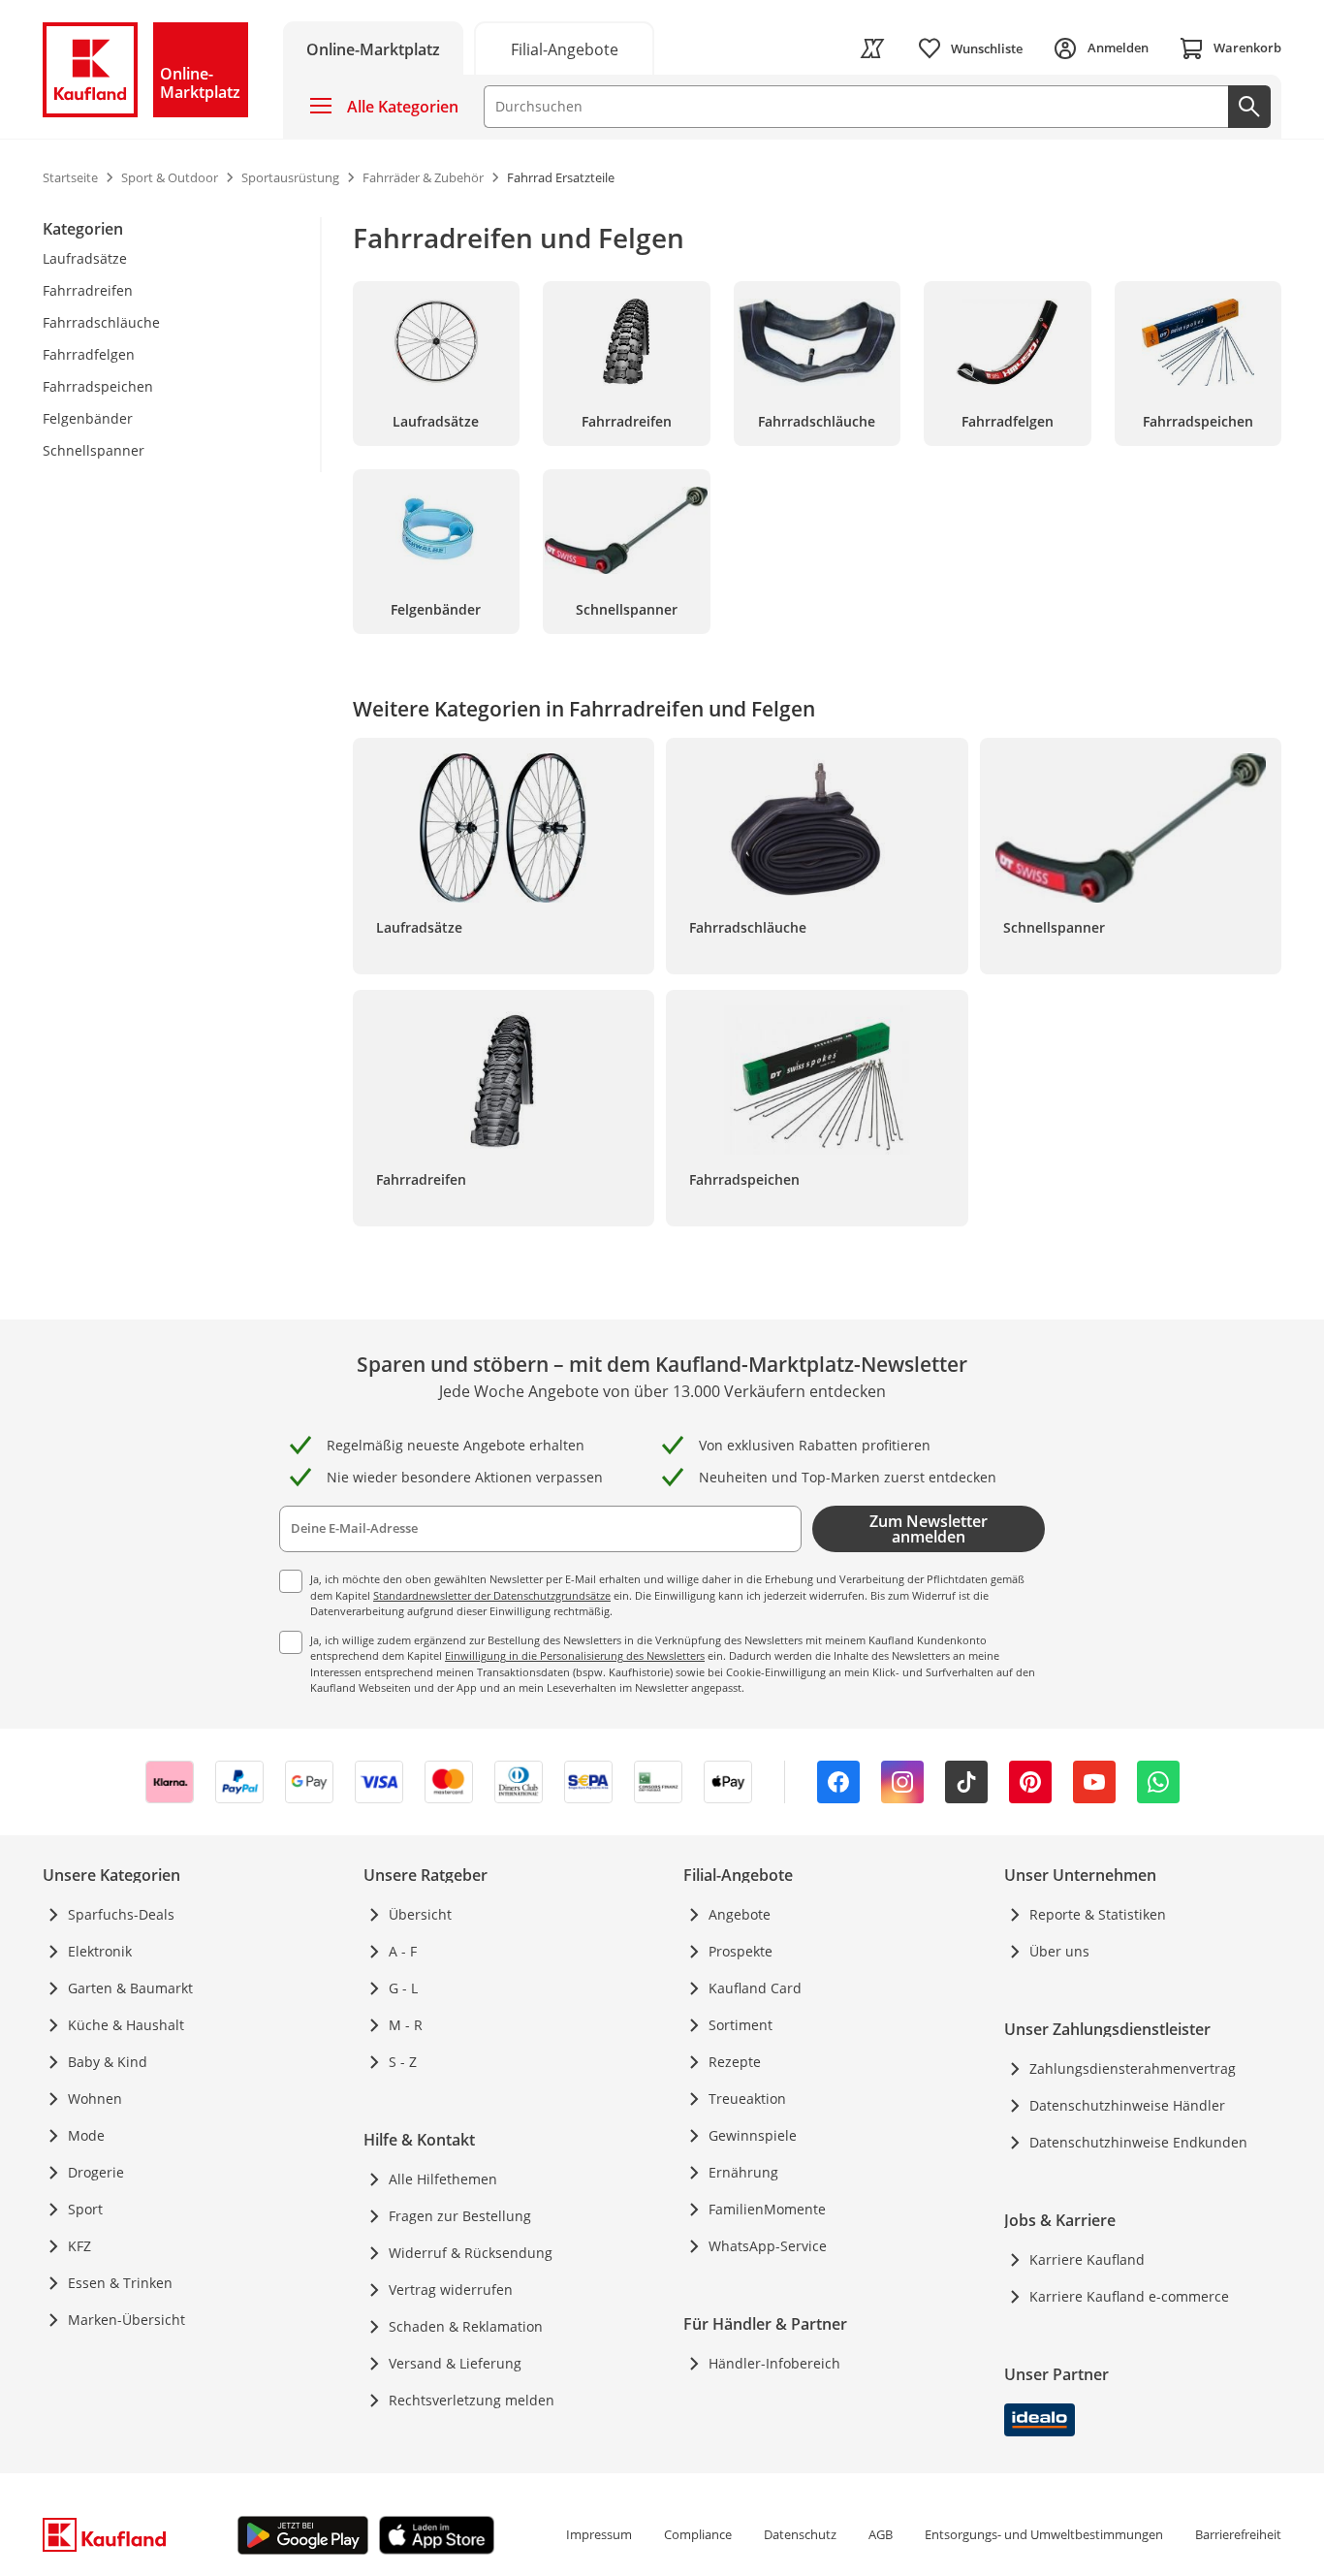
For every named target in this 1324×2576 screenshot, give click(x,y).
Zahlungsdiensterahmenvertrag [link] (1133, 2068)
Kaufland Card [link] (755, 1988)
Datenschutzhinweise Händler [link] (1127, 2105)
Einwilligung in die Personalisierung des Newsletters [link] (575, 1655)
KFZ (79, 2246)
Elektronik (100, 1951)
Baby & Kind (108, 2062)
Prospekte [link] (741, 1951)
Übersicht (420, 1914)
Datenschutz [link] (800, 2534)
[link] (564, 48)
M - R (406, 2025)
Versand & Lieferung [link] (455, 2363)
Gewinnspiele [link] (753, 2135)
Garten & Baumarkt (130, 1988)
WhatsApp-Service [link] (768, 2246)
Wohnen (95, 2099)
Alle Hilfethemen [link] (443, 2179)
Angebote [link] (740, 1914)
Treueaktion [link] (747, 2099)
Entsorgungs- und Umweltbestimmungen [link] (1044, 2534)
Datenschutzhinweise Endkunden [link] (1138, 2142)
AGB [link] (881, 2534)
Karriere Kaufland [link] (1087, 2259)
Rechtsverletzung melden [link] (472, 2400)
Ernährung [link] (743, 2172)
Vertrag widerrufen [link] (451, 2290)
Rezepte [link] (735, 2062)
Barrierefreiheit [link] (1238, 2534)
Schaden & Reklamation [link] (466, 2326)
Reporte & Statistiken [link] (1098, 1914)
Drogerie (96, 2172)
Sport (85, 2209)
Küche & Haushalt (126, 2025)
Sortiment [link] (741, 2025)
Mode (86, 2135)
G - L (403, 1988)
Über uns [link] (1059, 1951)
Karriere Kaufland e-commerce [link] (1129, 2296)
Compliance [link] (698, 2534)
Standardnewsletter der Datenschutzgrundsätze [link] (492, 1595)
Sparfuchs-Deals (121, 1914)
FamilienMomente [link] (767, 2209)
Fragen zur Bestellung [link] (460, 2216)
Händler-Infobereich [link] (774, 2363)
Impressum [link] (599, 2534)
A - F (403, 1951)
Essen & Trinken (120, 2283)
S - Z (403, 2062)
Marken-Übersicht (126, 2320)
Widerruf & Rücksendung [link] (471, 2253)
